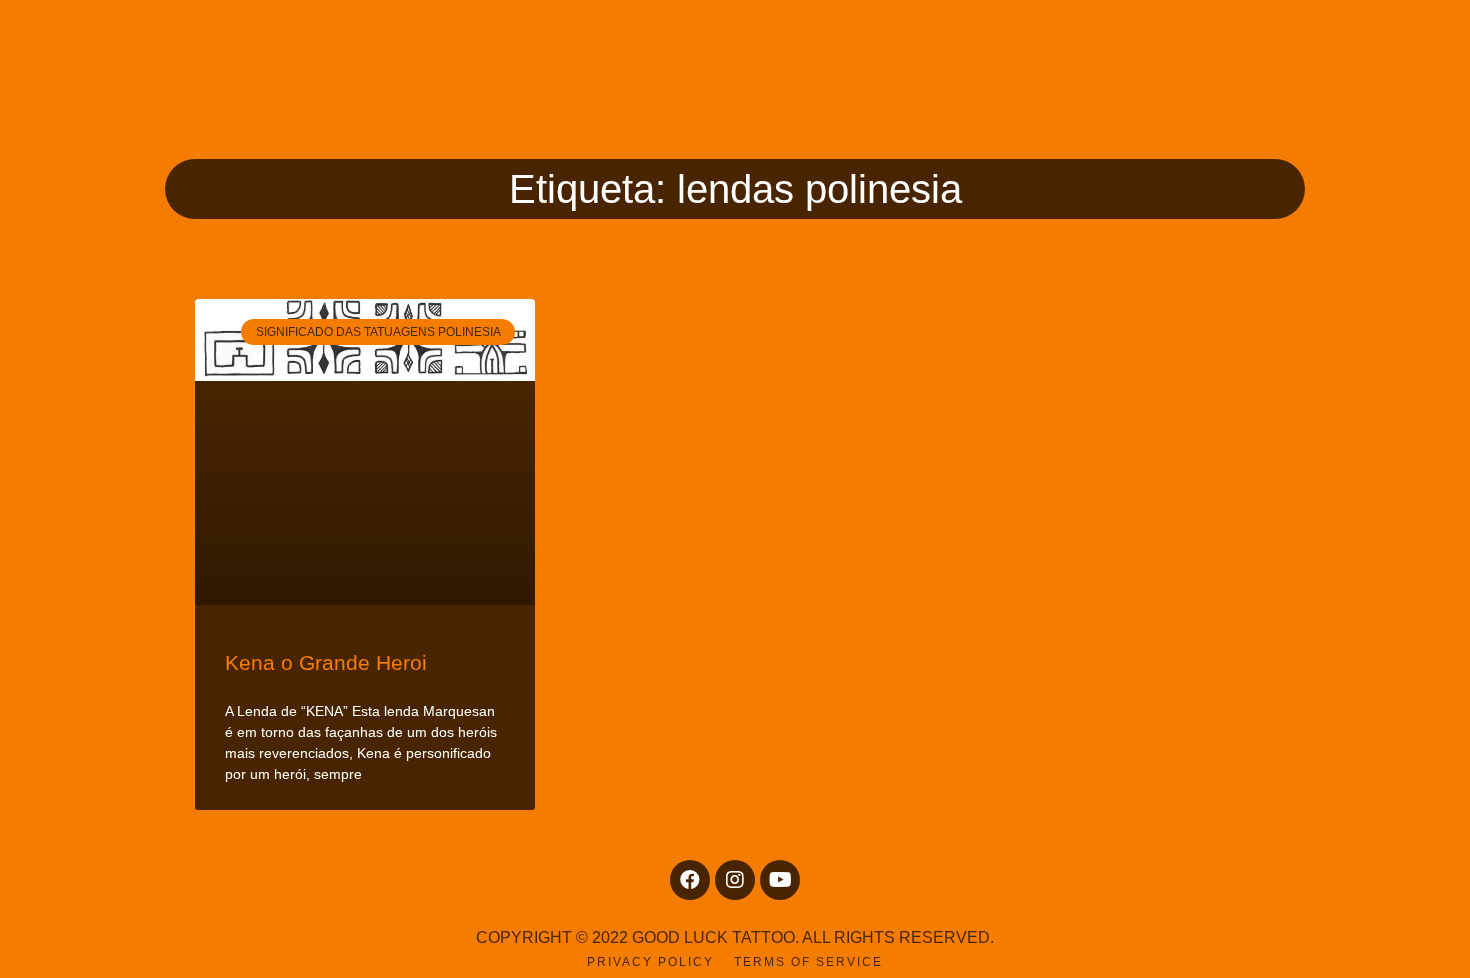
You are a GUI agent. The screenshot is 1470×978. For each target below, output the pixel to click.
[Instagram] (735, 880)
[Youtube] (780, 880)
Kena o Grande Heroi (326, 662)
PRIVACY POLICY (650, 962)
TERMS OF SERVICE (808, 962)
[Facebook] (690, 880)
